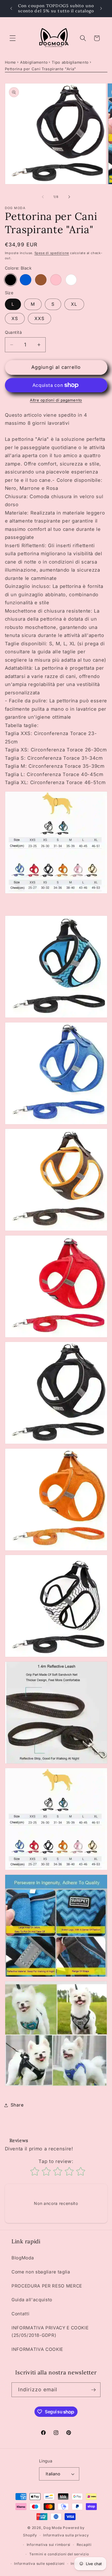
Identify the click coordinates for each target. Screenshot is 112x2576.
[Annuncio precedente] (11, 8)
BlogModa (23, 2258)
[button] (13, 38)
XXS (39, 318)
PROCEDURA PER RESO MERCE (47, 2286)
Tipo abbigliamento (70, 62)
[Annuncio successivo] (101, 8)
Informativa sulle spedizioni (39, 2564)
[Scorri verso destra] (69, 197)
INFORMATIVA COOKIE (37, 2349)
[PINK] (56, 280)
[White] (71, 280)
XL (74, 304)
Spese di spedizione (52, 253)
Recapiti (84, 2545)
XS (15, 318)
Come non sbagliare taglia (41, 2272)
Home (11, 62)
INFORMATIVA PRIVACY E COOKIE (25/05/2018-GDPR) (50, 2332)
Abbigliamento (34, 62)
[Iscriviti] (93, 2390)
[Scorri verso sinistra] (43, 197)
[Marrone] (41, 280)
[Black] (11, 280)
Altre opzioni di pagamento (56, 400)
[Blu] (26, 280)
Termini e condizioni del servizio (59, 2554)
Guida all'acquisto (32, 2300)
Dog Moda (53, 2528)
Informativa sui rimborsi (49, 2545)
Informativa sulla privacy (66, 2535)
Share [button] (17, 2105)
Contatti (20, 2314)
